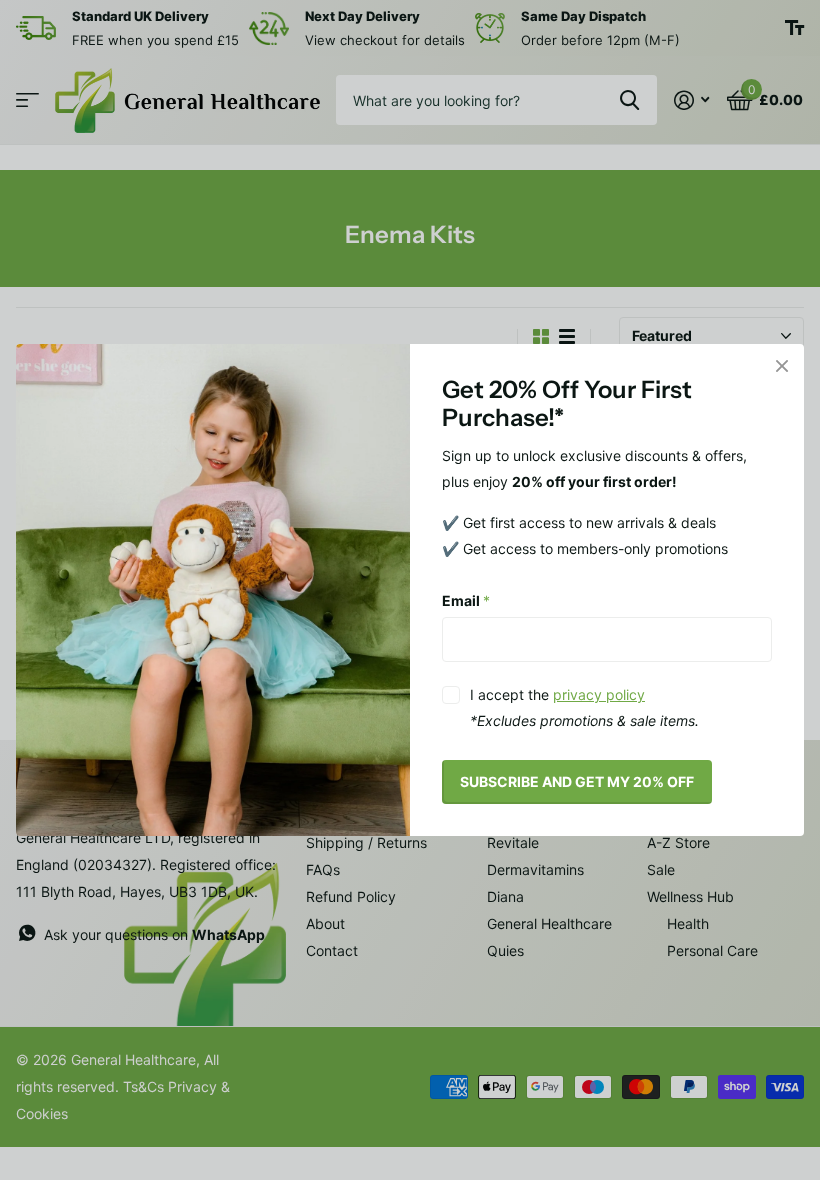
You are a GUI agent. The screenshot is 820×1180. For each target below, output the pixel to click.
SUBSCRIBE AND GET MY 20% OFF (577, 781)
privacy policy (599, 694)
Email (466, 599)
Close (782, 366)
